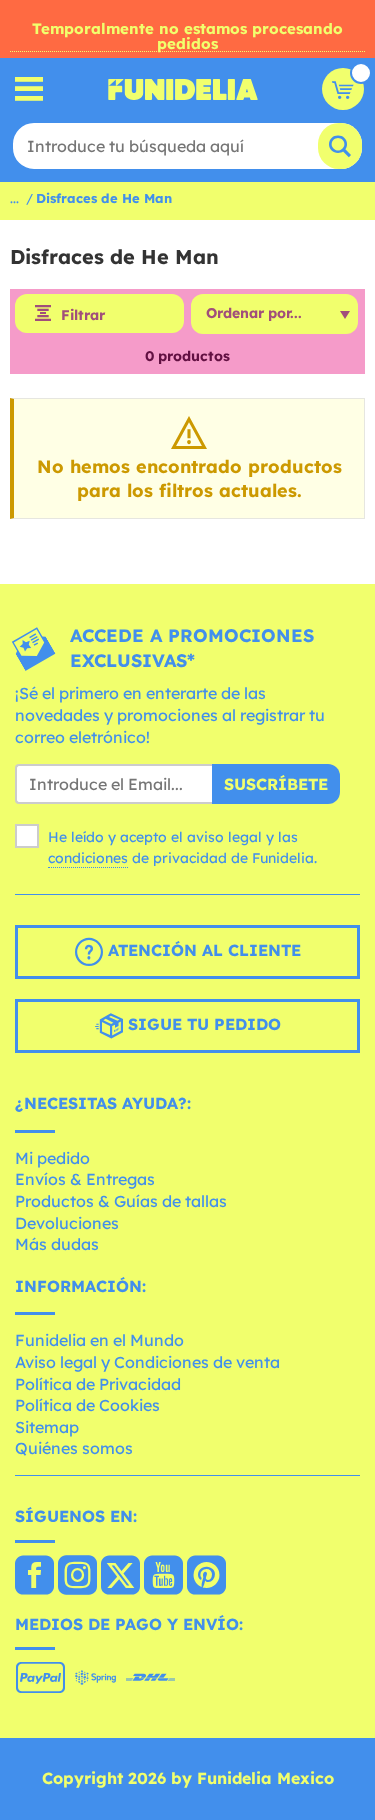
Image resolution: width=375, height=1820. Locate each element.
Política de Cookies (87, 1405)
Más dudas (57, 1244)
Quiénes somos (74, 1448)
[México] (34, 1577)
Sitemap (47, 1427)
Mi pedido (52, 1158)
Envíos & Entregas (85, 1179)
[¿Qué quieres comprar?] (29, 89)
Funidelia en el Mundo (99, 1340)
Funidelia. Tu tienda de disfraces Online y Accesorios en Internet (183, 89)
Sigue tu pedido (202, 1024)
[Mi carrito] (343, 89)
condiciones (88, 858)
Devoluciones (67, 1223)
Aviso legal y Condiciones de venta (147, 1362)
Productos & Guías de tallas (121, 1201)
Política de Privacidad (98, 1384)
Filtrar (83, 315)
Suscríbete (276, 784)
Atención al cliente (202, 950)
